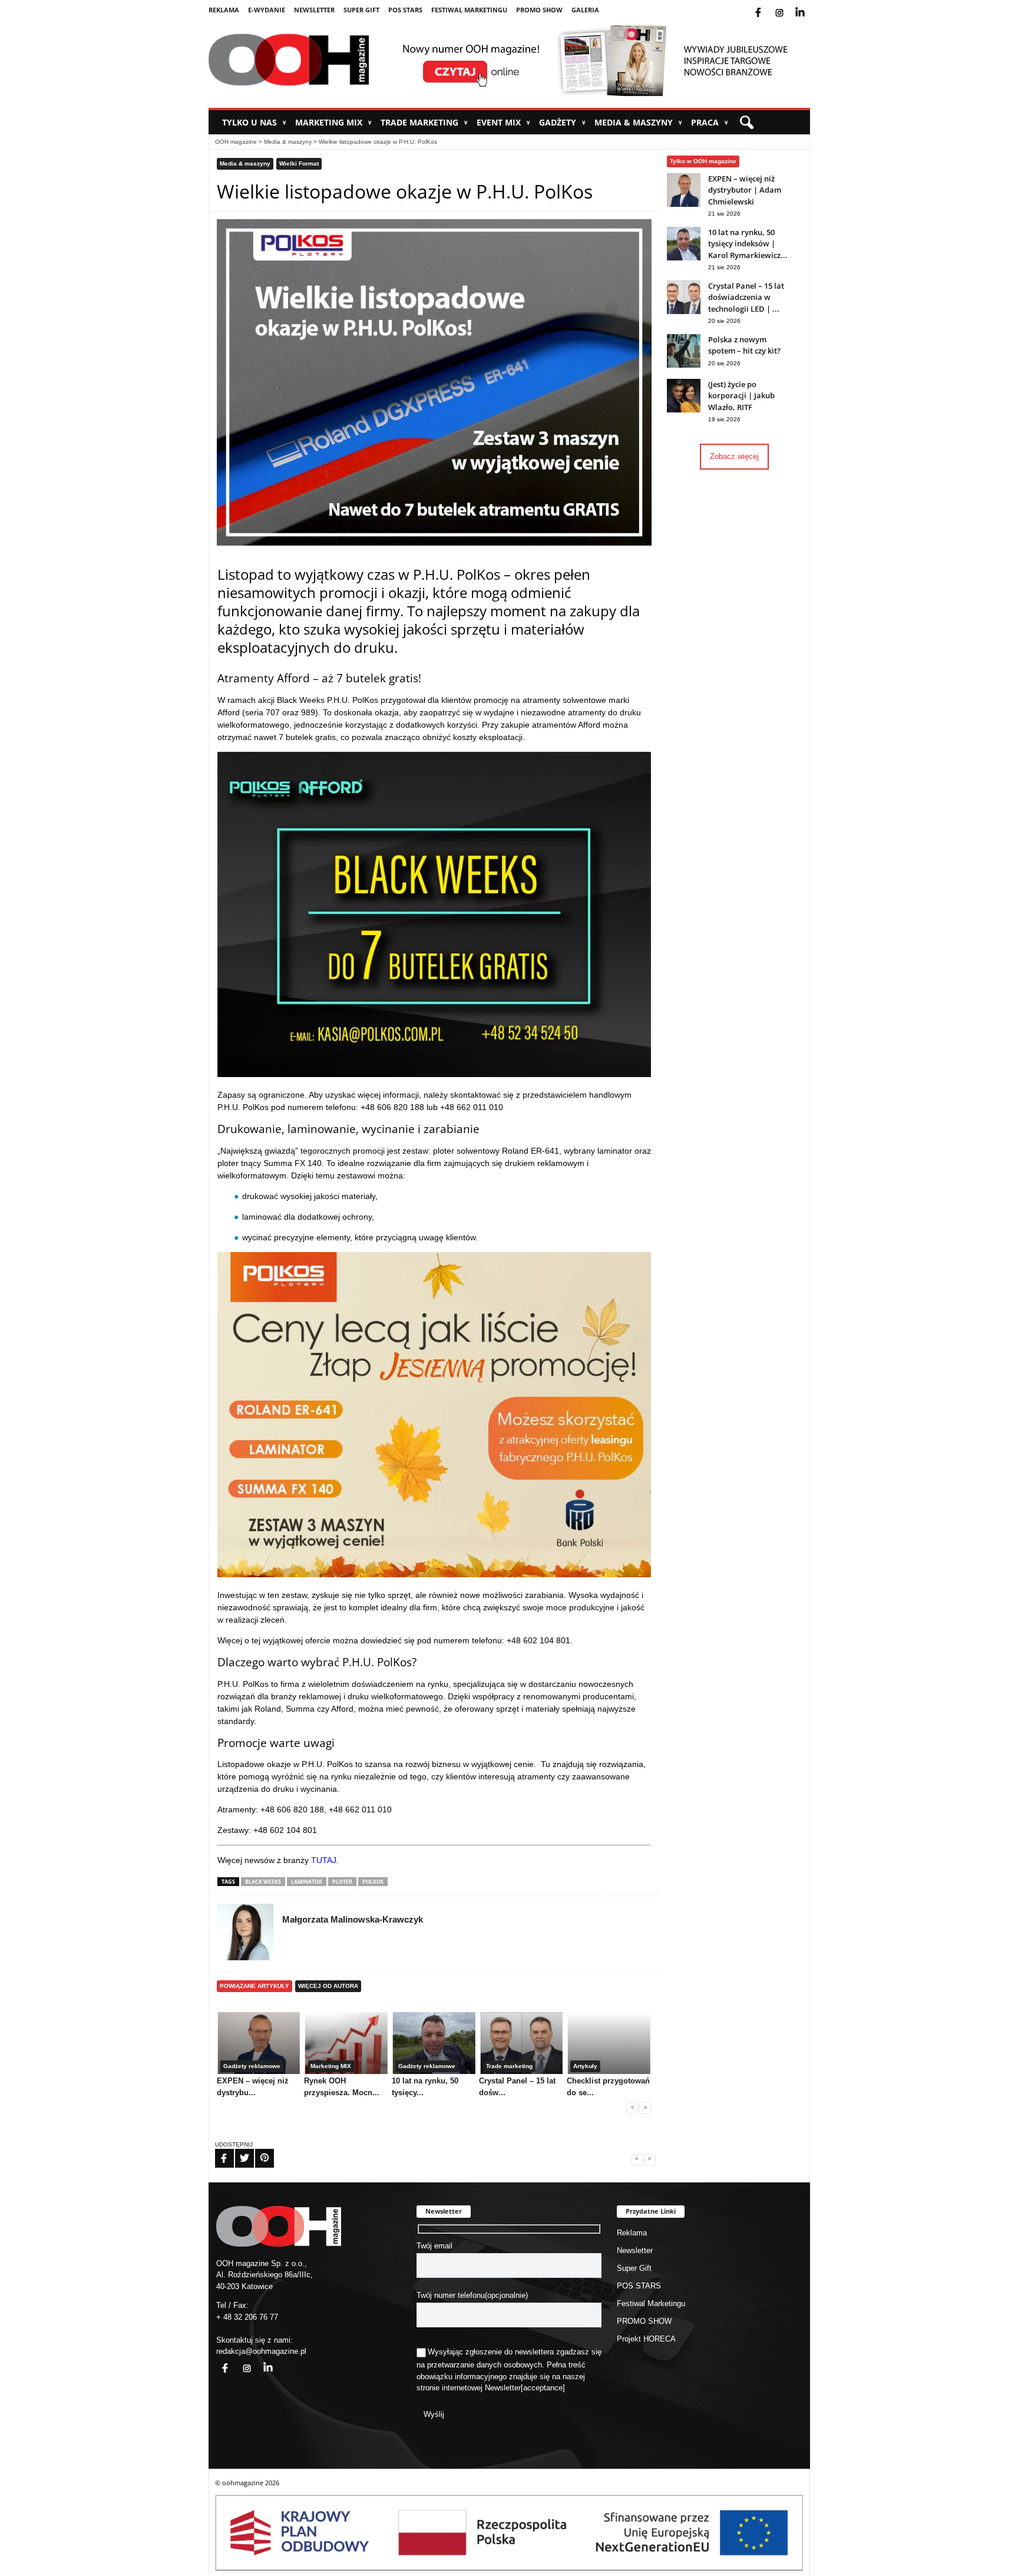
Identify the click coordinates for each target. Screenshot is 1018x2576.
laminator (307, 1882)
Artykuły (585, 2066)
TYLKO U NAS (254, 122)
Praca (710, 122)
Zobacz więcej (734, 456)
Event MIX (503, 122)
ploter (342, 1882)
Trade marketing (424, 122)
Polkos (373, 1882)
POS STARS (405, 10)
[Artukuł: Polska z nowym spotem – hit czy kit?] (684, 365)
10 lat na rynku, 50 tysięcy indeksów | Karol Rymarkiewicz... (748, 244)
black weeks (263, 1882)
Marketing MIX (333, 122)
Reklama (224, 10)
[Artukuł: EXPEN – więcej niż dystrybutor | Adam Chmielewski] (684, 204)
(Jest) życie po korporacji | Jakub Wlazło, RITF (741, 396)
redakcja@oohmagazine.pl (261, 2351)
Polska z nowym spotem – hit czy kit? (744, 345)
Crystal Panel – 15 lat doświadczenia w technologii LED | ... (746, 297)
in (260, 2361)
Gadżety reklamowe (252, 2066)
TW (237, 2151)
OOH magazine (236, 142)
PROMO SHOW (539, 10)
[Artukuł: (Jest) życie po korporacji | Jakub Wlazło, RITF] (684, 410)
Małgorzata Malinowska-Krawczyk (353, 1919)
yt (809, 5)
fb (768, 5)
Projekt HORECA (646, 2339)
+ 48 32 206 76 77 (247, 2317)
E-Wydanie (267, 10)
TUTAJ (323, 1860)
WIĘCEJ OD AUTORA (328, 1986)
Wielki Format (299, 164)
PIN (257, 2151)
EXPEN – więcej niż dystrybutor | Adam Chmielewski (745, 190)
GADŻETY (562, 122)
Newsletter (314, 10)
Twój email (434, 2246)
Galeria (585, 10)
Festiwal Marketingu (469, 10)
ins (787, 5)
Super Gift (361, 10)
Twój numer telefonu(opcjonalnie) (472, 2295)
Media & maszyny (638, 122)
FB (217, 2151)
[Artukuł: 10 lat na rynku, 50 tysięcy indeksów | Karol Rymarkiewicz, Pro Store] (684, 258)
